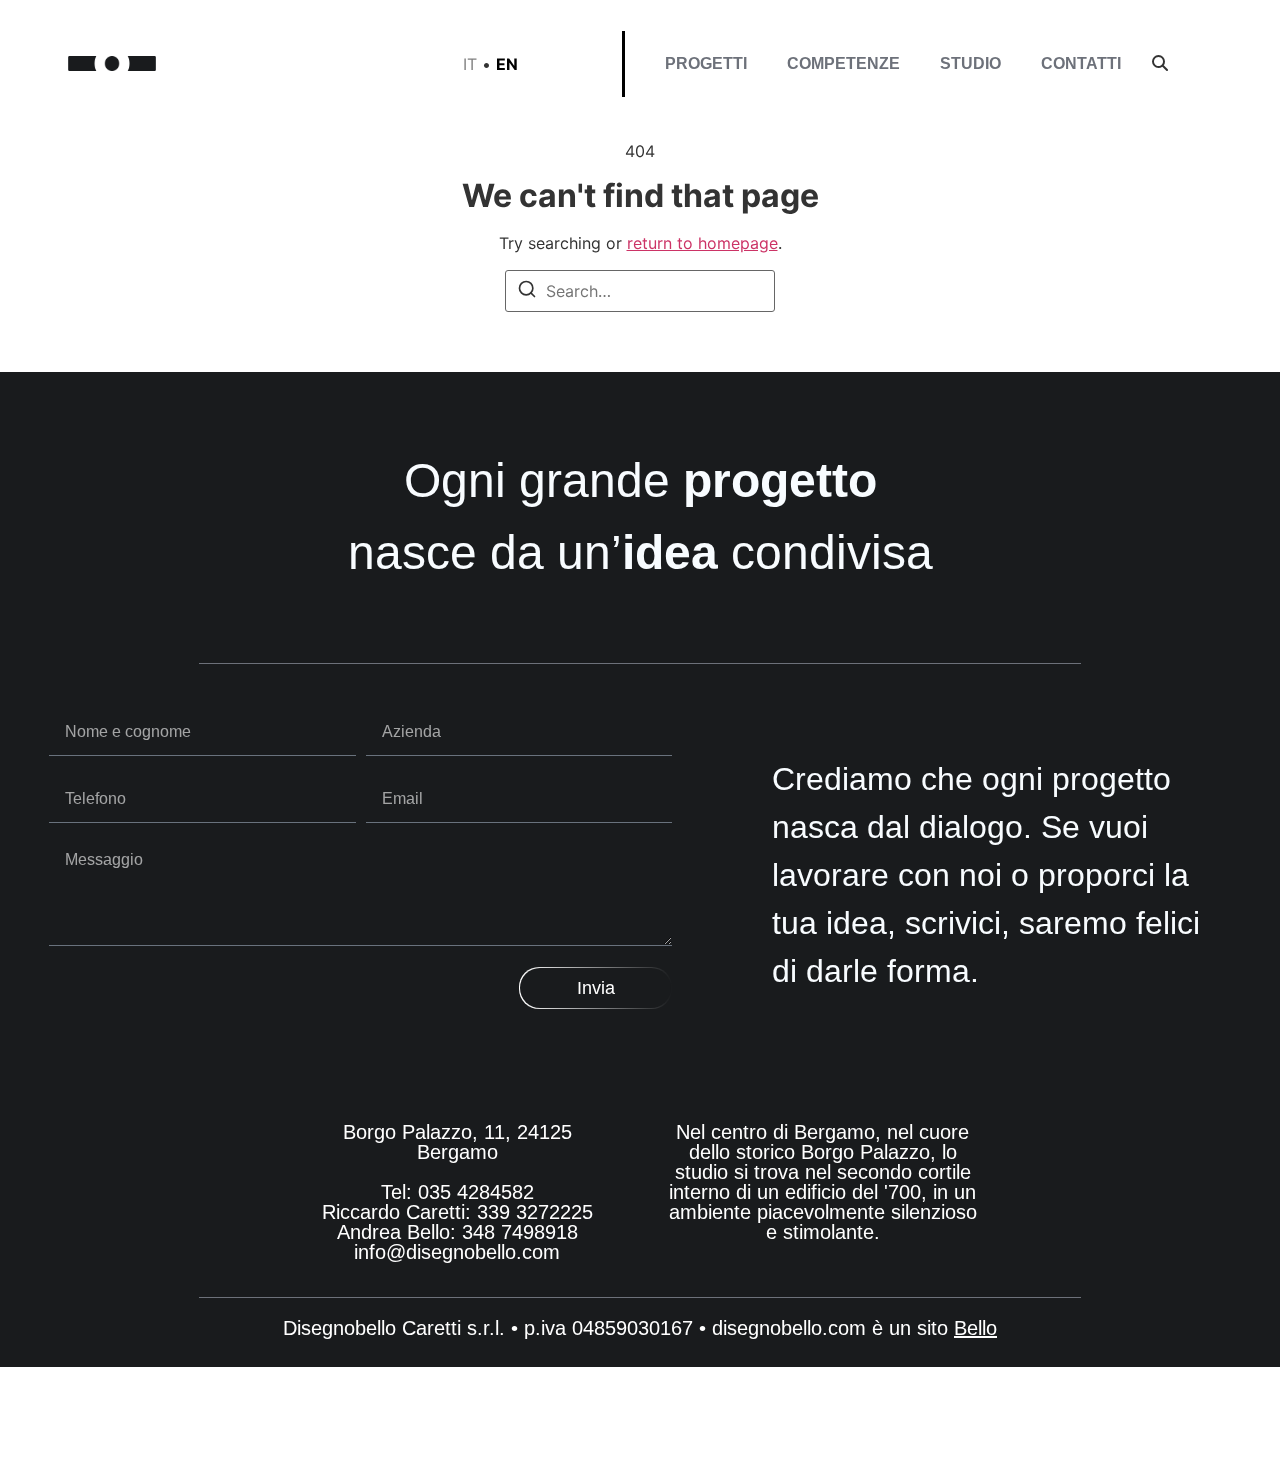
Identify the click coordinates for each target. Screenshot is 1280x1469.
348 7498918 (520, 1232)
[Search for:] (640, 291)
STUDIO (970, 63)
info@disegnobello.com (457, 1252)
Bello (975, 1328)
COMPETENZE (843, 63)
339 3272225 (535, 1212)
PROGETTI (706, 63)
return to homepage (702, 243)
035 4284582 (476, 1192)
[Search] (527, 292)
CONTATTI (1081, 63)
